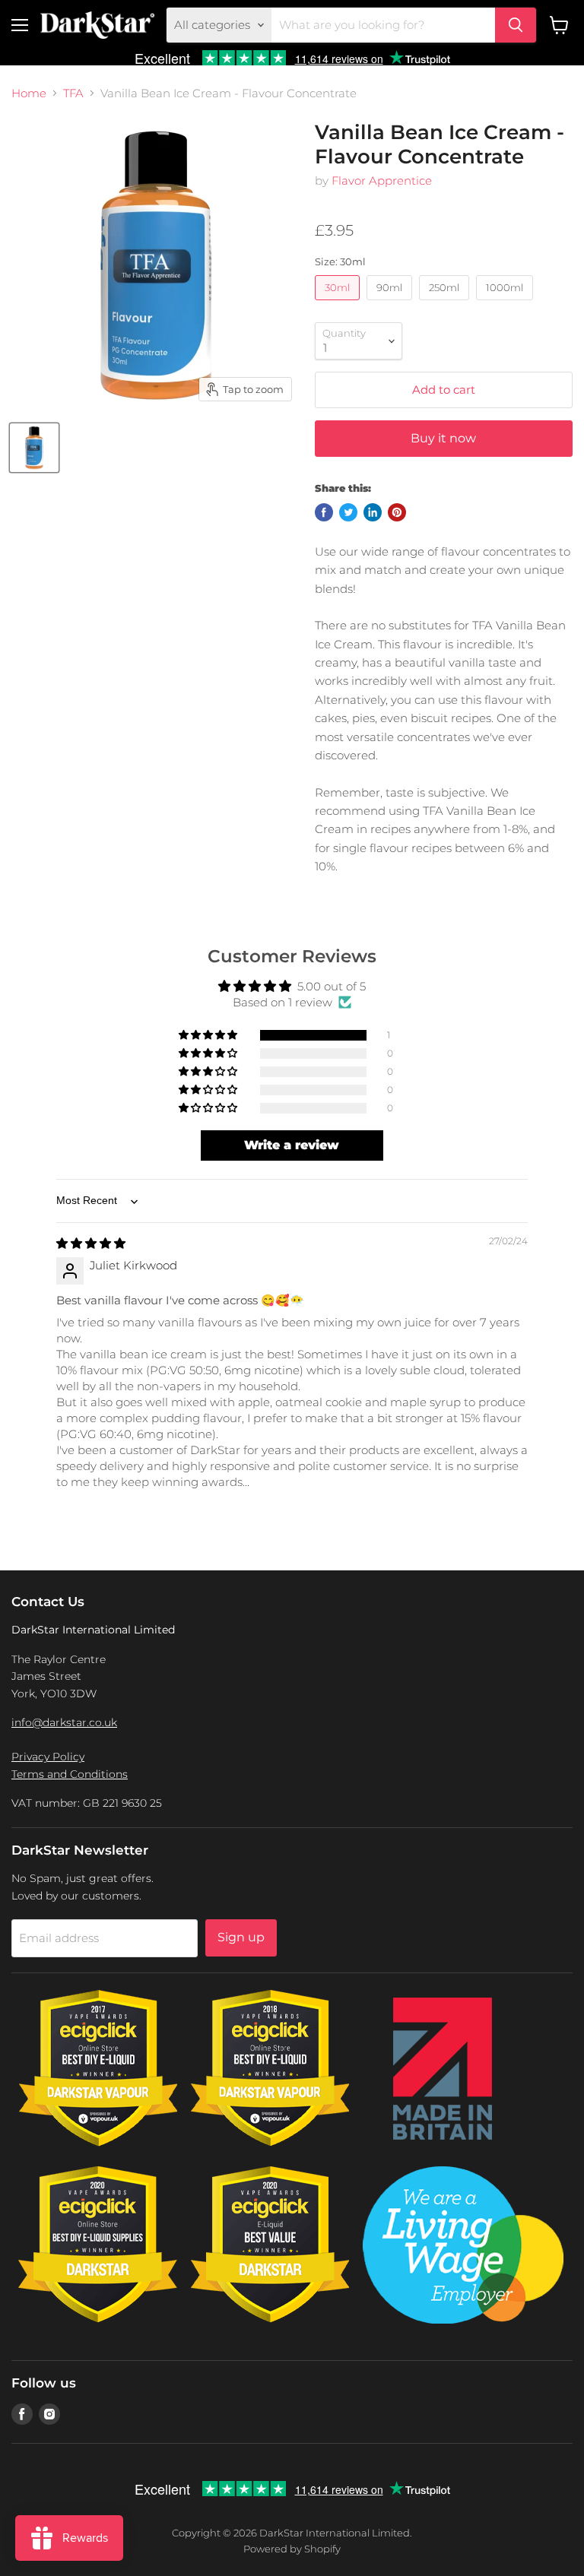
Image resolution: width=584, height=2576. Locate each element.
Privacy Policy (48, 1757)
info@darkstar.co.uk (64, 1722)
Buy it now (443, 438)
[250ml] (446, 304)
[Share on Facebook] (324, 512)
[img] (91, 1243)
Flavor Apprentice (382, 181)
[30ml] (339, 304)
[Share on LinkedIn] (373, 512)
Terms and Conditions (70, 1774)
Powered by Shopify (292, 2549)
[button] (209, 1035)
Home (29, 93)
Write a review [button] (292, 1145)
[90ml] (391, 304)
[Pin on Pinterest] (397, 512)
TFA (73, 93)
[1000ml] (506, 304)
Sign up (241, 1937)
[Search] (516, 25)
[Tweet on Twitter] (348, 512)
